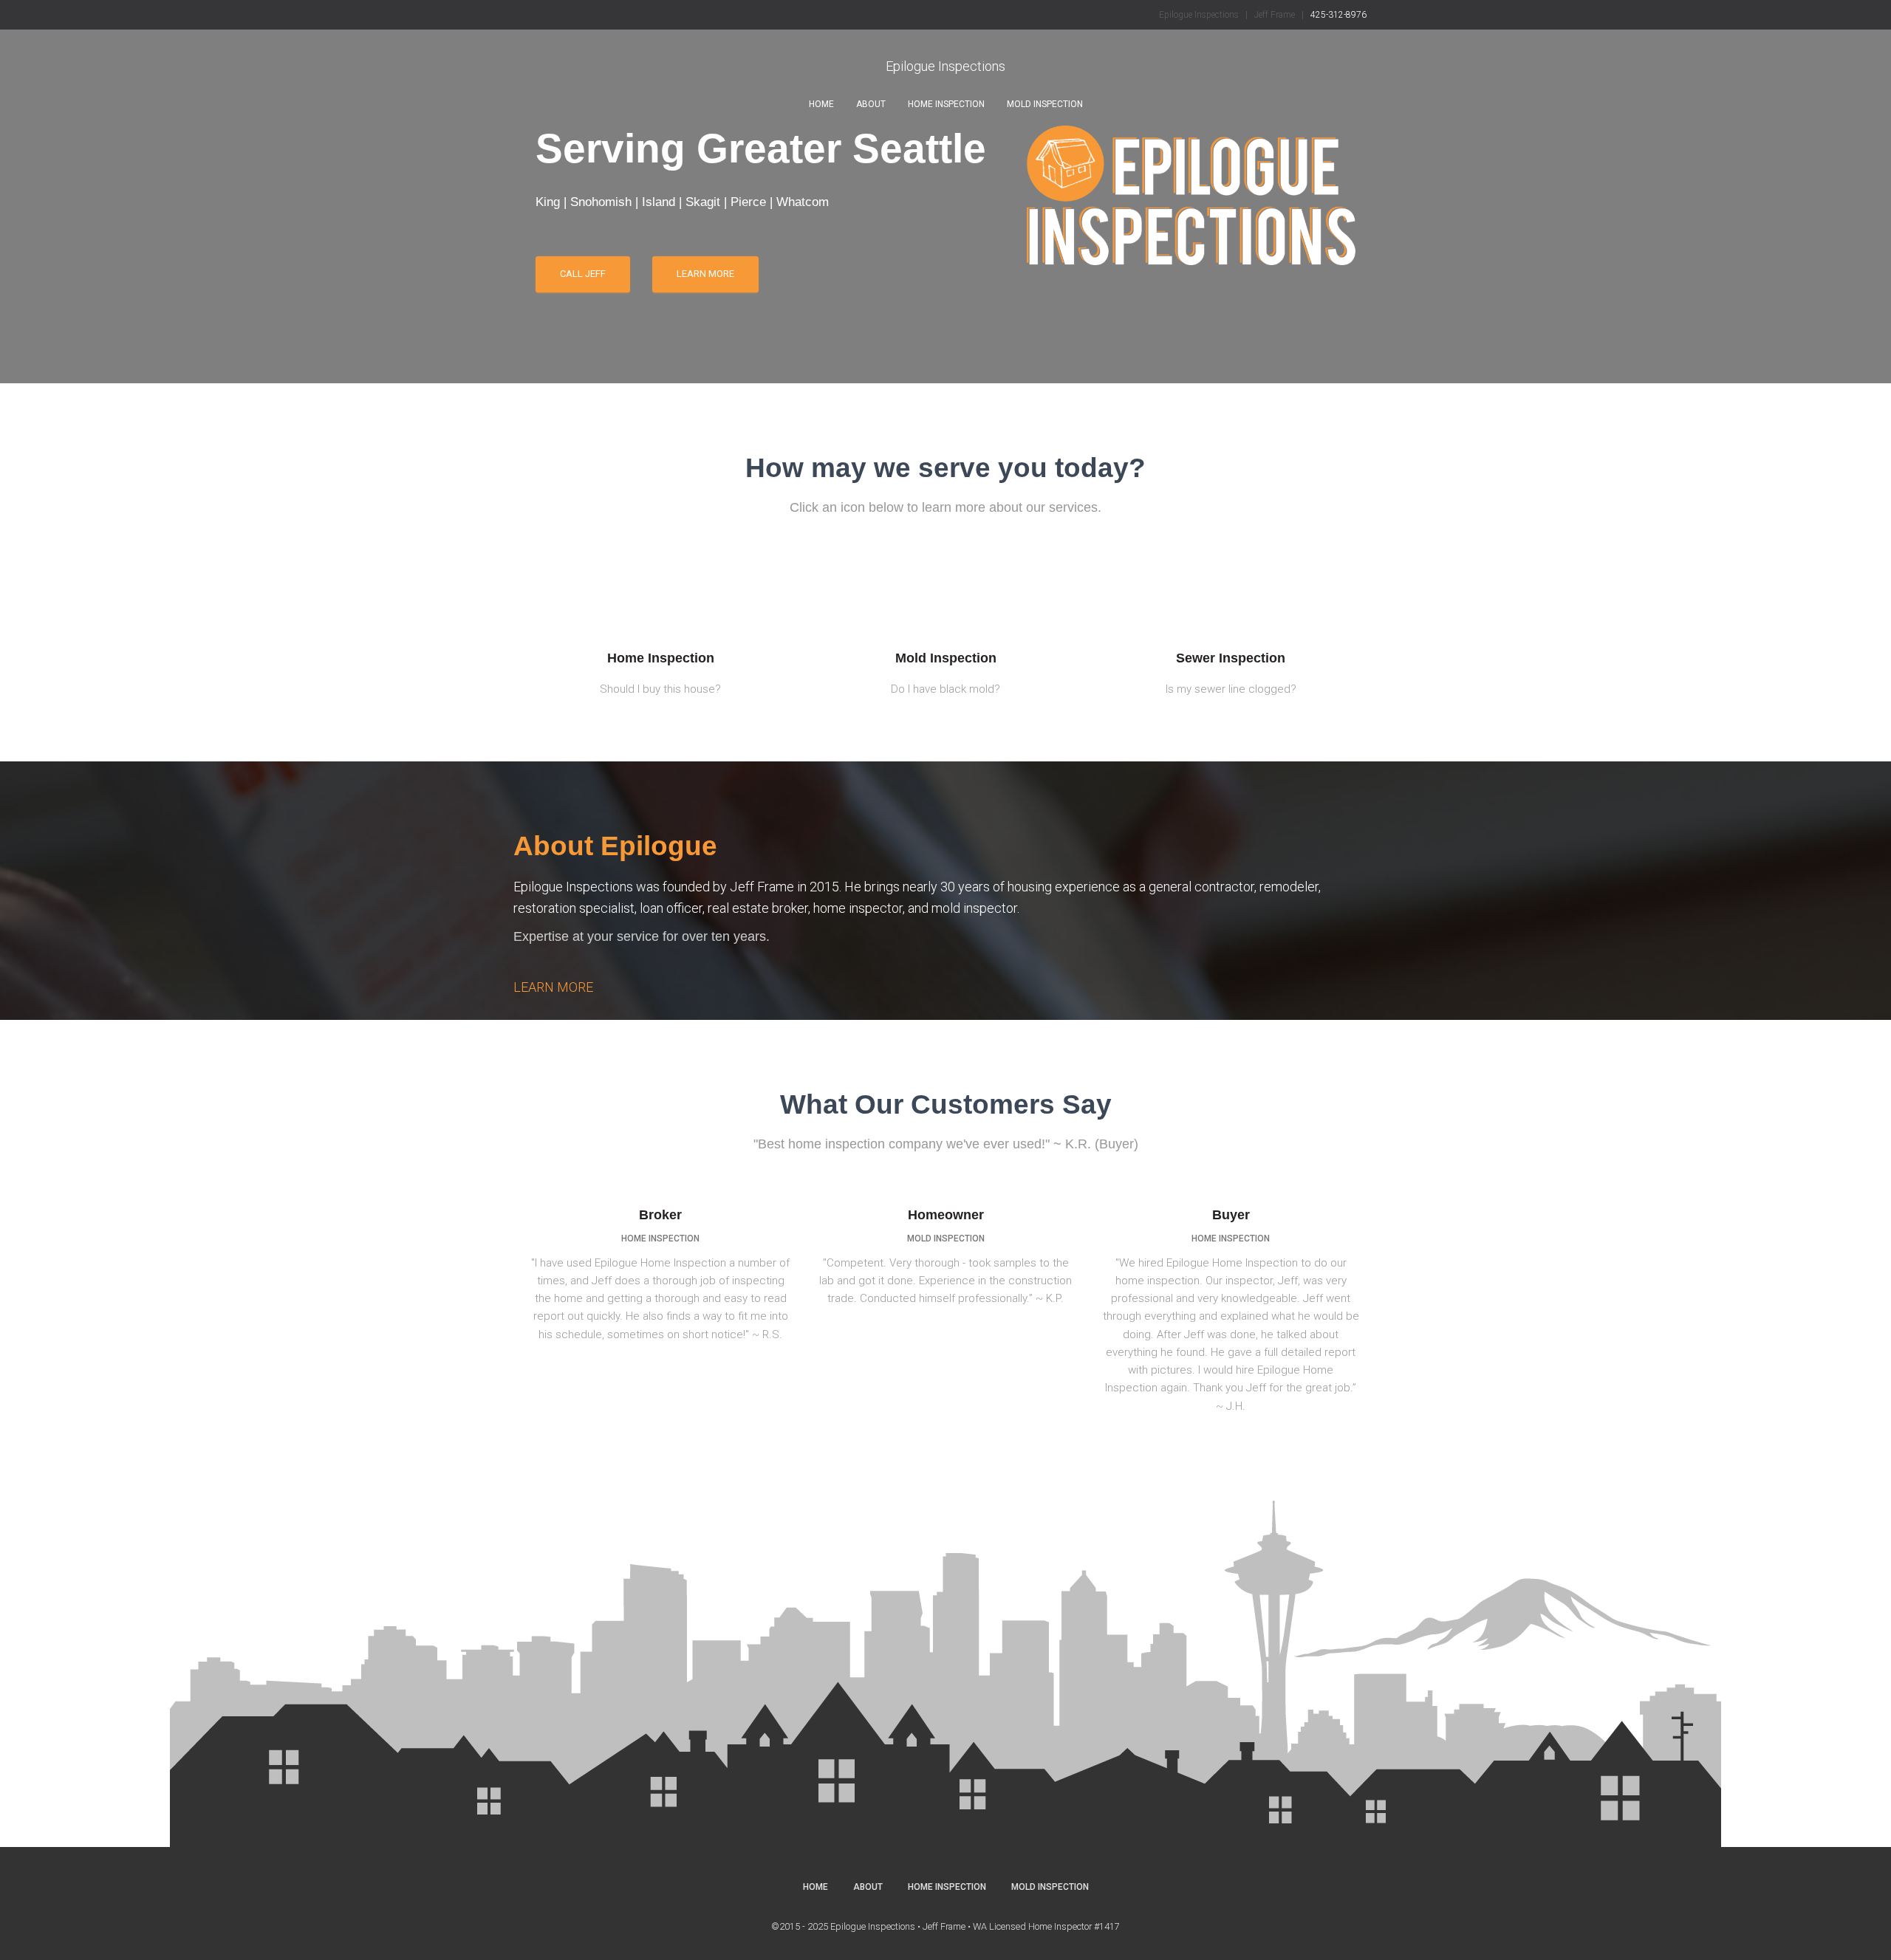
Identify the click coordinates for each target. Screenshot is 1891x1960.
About (871, 104)
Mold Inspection (1045, 104)
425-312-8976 (1338, 15)
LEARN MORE (553, 953)
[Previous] (142, 189)
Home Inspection (946, 104)
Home (821, 104)
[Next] (1749, 189)
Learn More (589, 257)
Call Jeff (711, 257)
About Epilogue (615, 812)
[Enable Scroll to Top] (1862, 1930)
